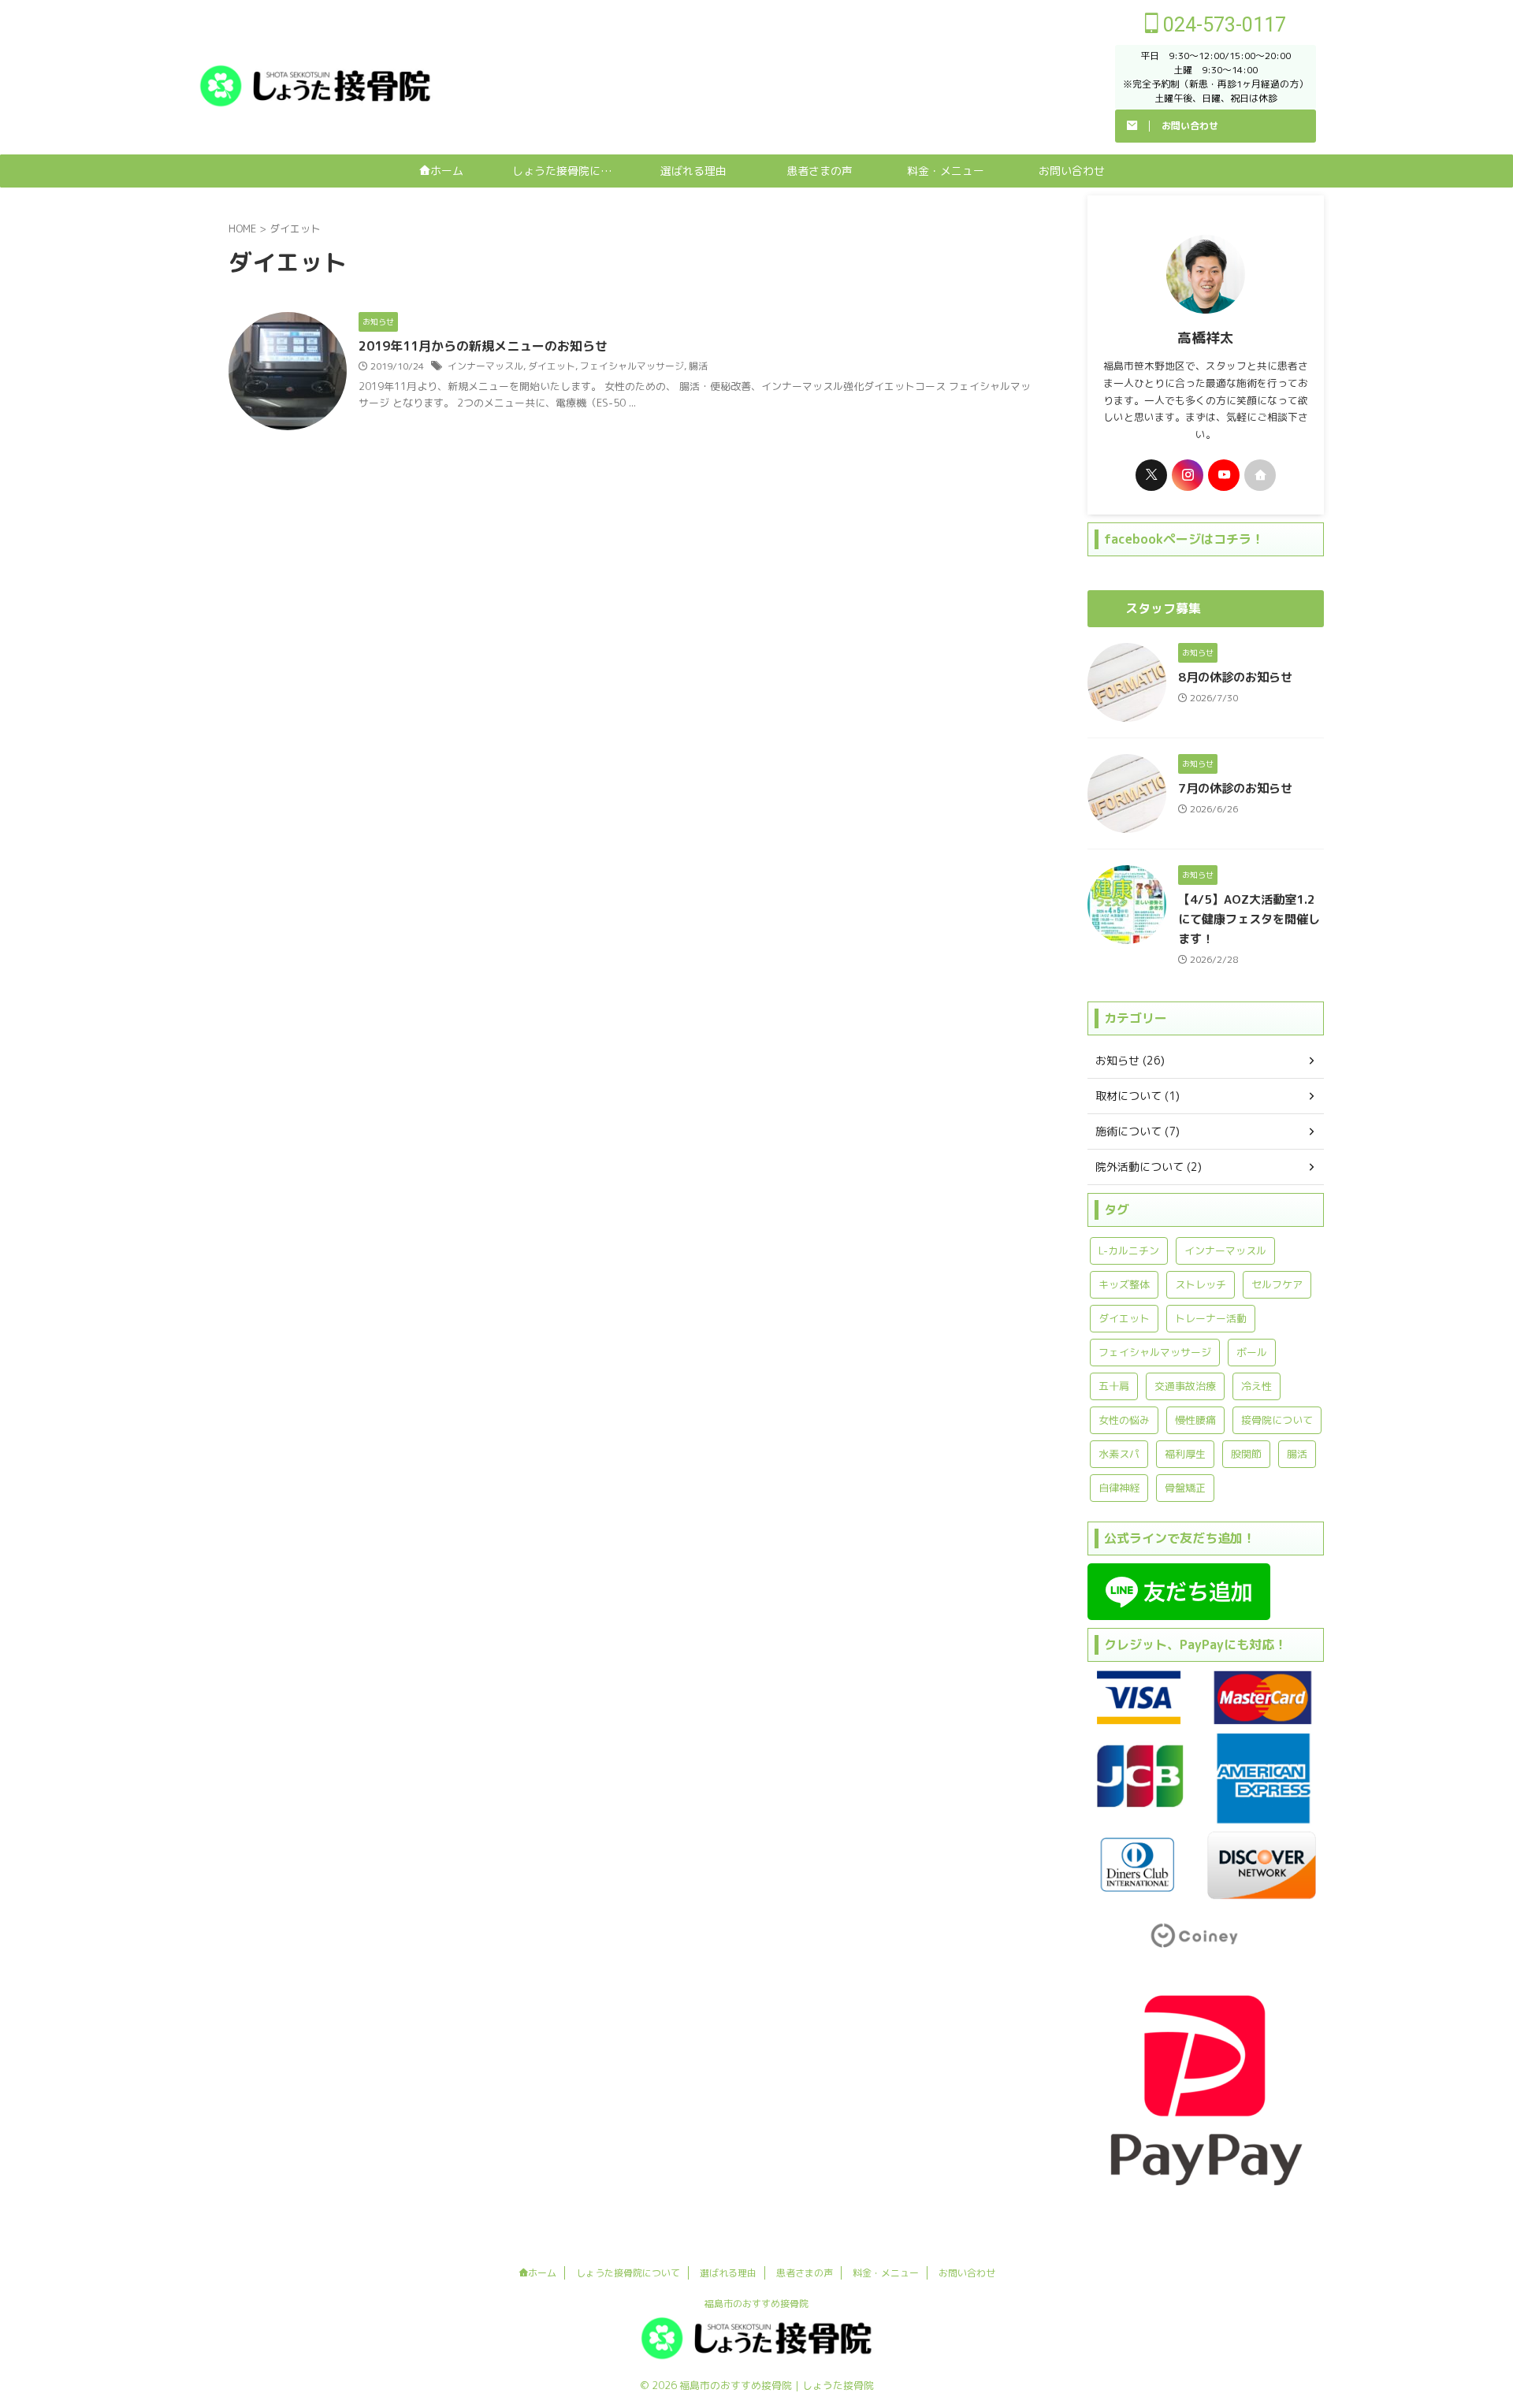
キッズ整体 (1124, 1284)
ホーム (447, 171)
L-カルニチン (1129, 1250)
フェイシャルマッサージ (632, 366)
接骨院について (1277, 1420)
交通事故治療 (1185, 1386)
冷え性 (1256, 1386)
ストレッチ (1201, 1284)
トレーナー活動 (1211, 1318)
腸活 (698, 366)
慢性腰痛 (1195, 1420)
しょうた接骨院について (571, 171)
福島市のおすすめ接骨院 (756, 2304)
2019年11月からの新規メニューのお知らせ (483, 346)
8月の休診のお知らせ (1235, 677)
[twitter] (1151, 475)
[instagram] (1188, 475)
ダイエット (552, 366)
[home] (1260, 475)
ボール (1252, 1352)
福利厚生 (1185, 1454)
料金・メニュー (946, 171)
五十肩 (1114, 1386)
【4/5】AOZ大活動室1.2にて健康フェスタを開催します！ (1249, 919)
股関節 (1246, 1454)
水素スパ (1119, 1454)
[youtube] (1224, 475)
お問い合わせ (1072, 171)
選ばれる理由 (693, 171)
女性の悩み (1124, 1420)
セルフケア (1277, 1284)
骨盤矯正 (1185, 1488)
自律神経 (1119, 1488)
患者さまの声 (820, 171)
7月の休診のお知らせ (1235, 788)
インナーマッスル (485, 366)
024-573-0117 (1222, 25)
